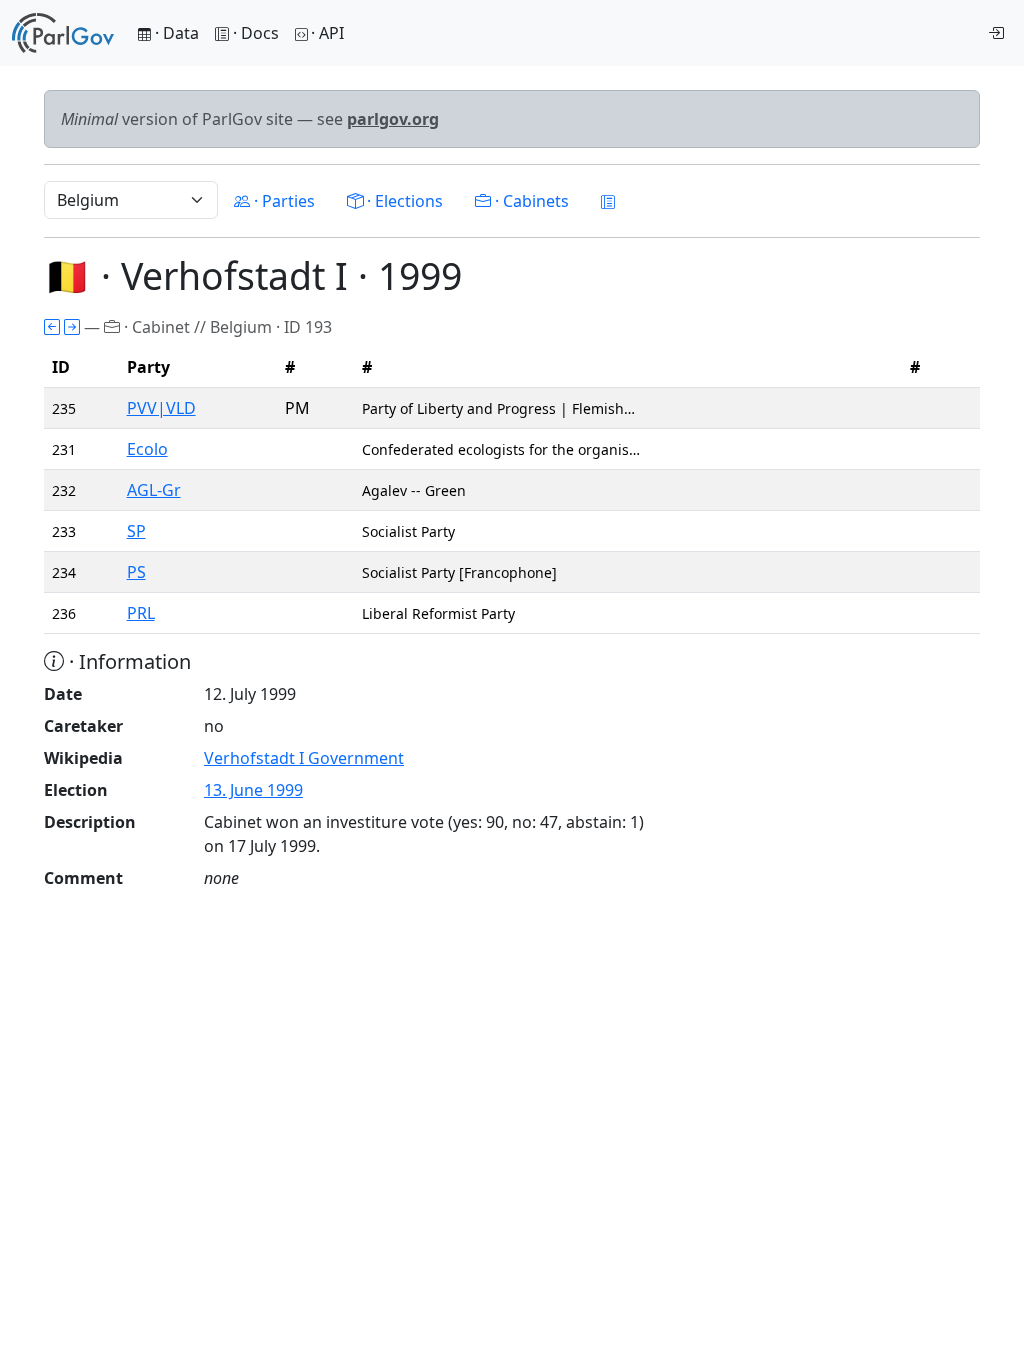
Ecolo (147, 449)
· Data (175, 33)
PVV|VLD (161, 408)
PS (136, 572)
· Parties (282, 201)
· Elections (403, 201)
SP (136, 531)
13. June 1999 (253, 790)
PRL (141, 613)
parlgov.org (393, 119)
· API (327, 33)
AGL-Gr (154, 490)
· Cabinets (530, 201)
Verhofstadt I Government (304, 758)
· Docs (256, 33)
